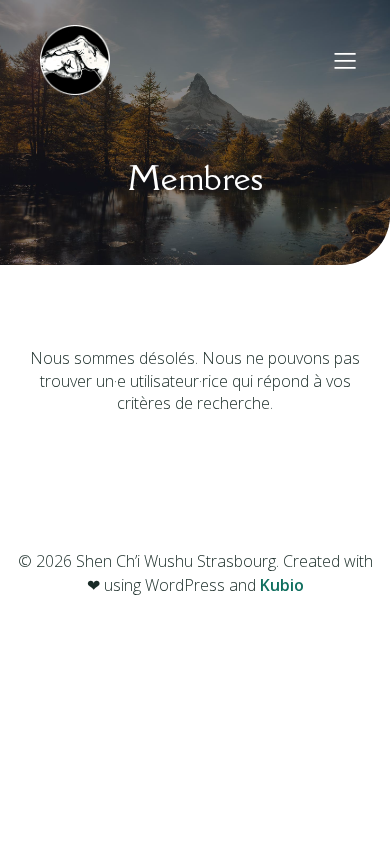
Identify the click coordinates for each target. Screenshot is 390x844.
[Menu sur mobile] (345, 60)
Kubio (282, 585)
